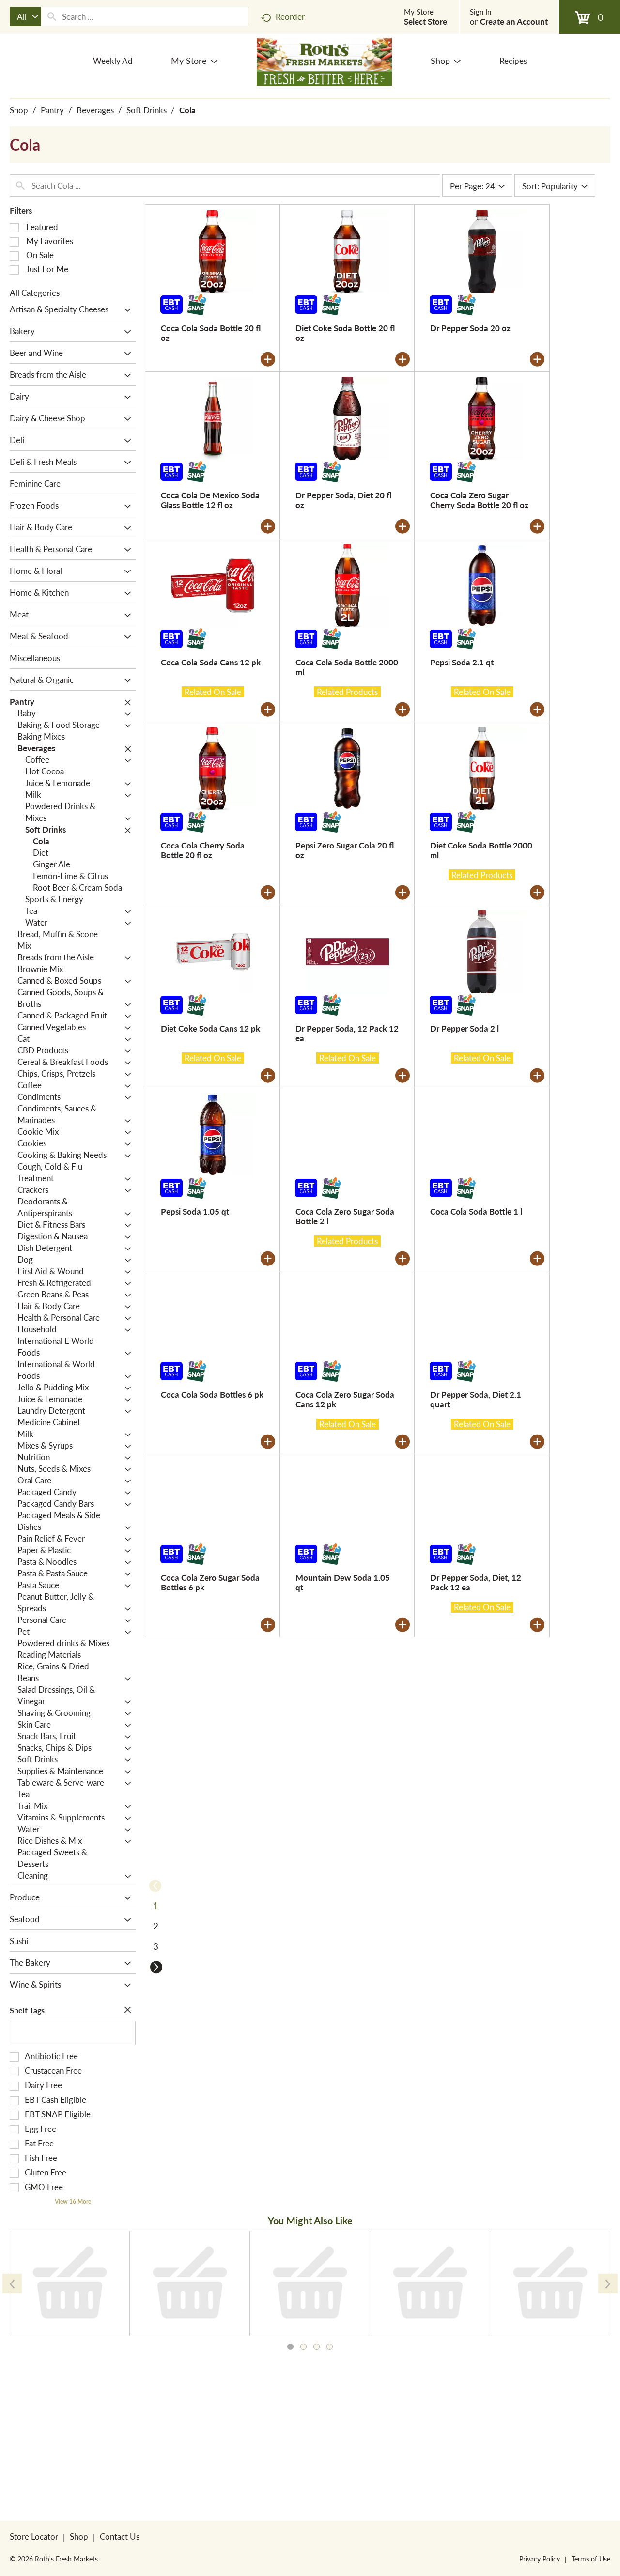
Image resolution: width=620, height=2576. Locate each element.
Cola (187, 110)
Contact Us (120, 2536)
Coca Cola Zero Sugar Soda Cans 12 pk (345, 1399)
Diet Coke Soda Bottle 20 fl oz (345, 333)
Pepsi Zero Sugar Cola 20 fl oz (345, 850)
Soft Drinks (147, 110)
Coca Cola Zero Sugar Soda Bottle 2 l (345, 1216)
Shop (19, 110)
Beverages (95, 110)
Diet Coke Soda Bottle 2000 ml (481, 850)
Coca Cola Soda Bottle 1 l (476, 1211)
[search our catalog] (52, 16)
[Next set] (155, 1967)
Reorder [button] (290, 16)
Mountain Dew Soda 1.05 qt (343, 1582)
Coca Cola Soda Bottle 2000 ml (347, 667)
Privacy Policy (540, 2559)
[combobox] (25, 16)
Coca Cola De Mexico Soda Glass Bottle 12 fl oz (210, 500)
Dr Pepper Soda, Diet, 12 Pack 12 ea (476, 1582)
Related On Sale (213, 692)
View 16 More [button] (73, 2201)
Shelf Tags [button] (27, 2010)
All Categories (35, 293)
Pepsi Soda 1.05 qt (195, 1211)
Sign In (480, 12)
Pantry (52, 110)
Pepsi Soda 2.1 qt (462, 662)
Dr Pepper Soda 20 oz (470, 328)
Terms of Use (591, 2559)
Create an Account (514, 21)
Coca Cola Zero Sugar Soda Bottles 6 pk (210, 1582)
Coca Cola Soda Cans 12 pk (211, 662)
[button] (125, 310)
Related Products (347, 692)
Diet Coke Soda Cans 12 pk (210, 1028)
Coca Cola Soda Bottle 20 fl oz (211, 333)
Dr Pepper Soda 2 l (465, 1028)
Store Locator (34, 2536)
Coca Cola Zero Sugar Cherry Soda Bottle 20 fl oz (479, 500)
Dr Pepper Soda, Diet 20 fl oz (343, 500)
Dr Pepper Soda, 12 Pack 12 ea (347, 1033)
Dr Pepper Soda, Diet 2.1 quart (476, 1399)
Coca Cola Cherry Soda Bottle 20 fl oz (203, 850)
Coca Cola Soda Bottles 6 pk (212, 1394)
